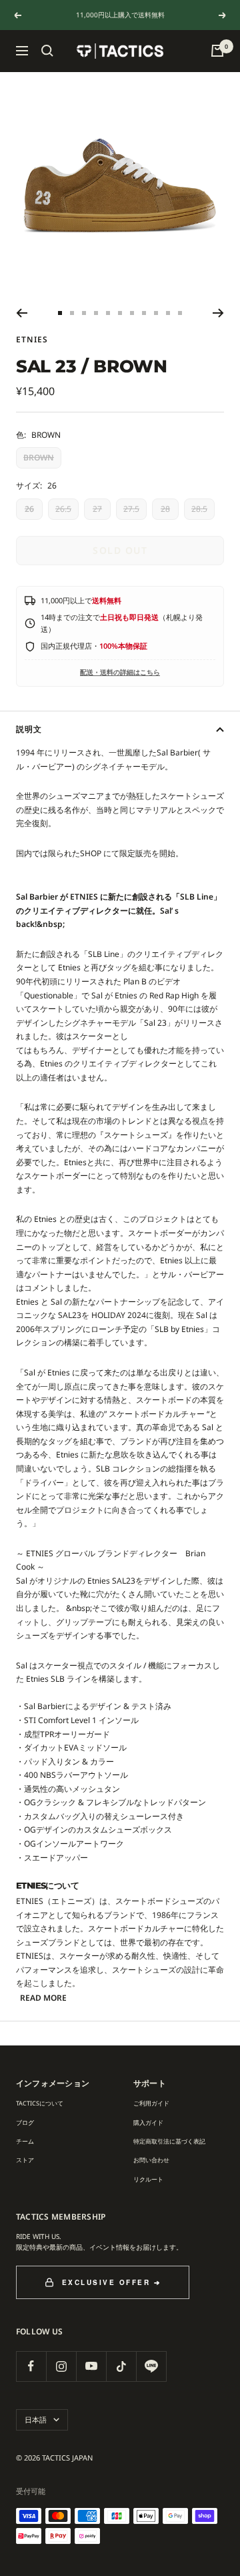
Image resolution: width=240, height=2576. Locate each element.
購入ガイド (148, 2123)
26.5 (63, 509)
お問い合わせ (151, 2160)
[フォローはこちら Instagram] (61, 2366)
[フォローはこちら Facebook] (31, 2366)
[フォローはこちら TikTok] (121, 2366)
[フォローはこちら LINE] (151, 2366)
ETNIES (32, 339)
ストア (25, 2160)
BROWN (39, 457)
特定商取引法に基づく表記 (169, 2141)
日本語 (36, 2420)
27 (97, 509)
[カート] (217, 51)
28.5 (199, 509)
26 (29, 509)
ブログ (25, 2123)
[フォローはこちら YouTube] (91, 2366)
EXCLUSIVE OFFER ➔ (112, 2282)
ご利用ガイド (151, 2103)
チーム (25, 2141)
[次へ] (218, 313)
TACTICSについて (40, 2103)
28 (165, 509)
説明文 (29, 729)
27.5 (131, 509)
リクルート (148, 2179)
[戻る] (22, 313)
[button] (47, 51)
